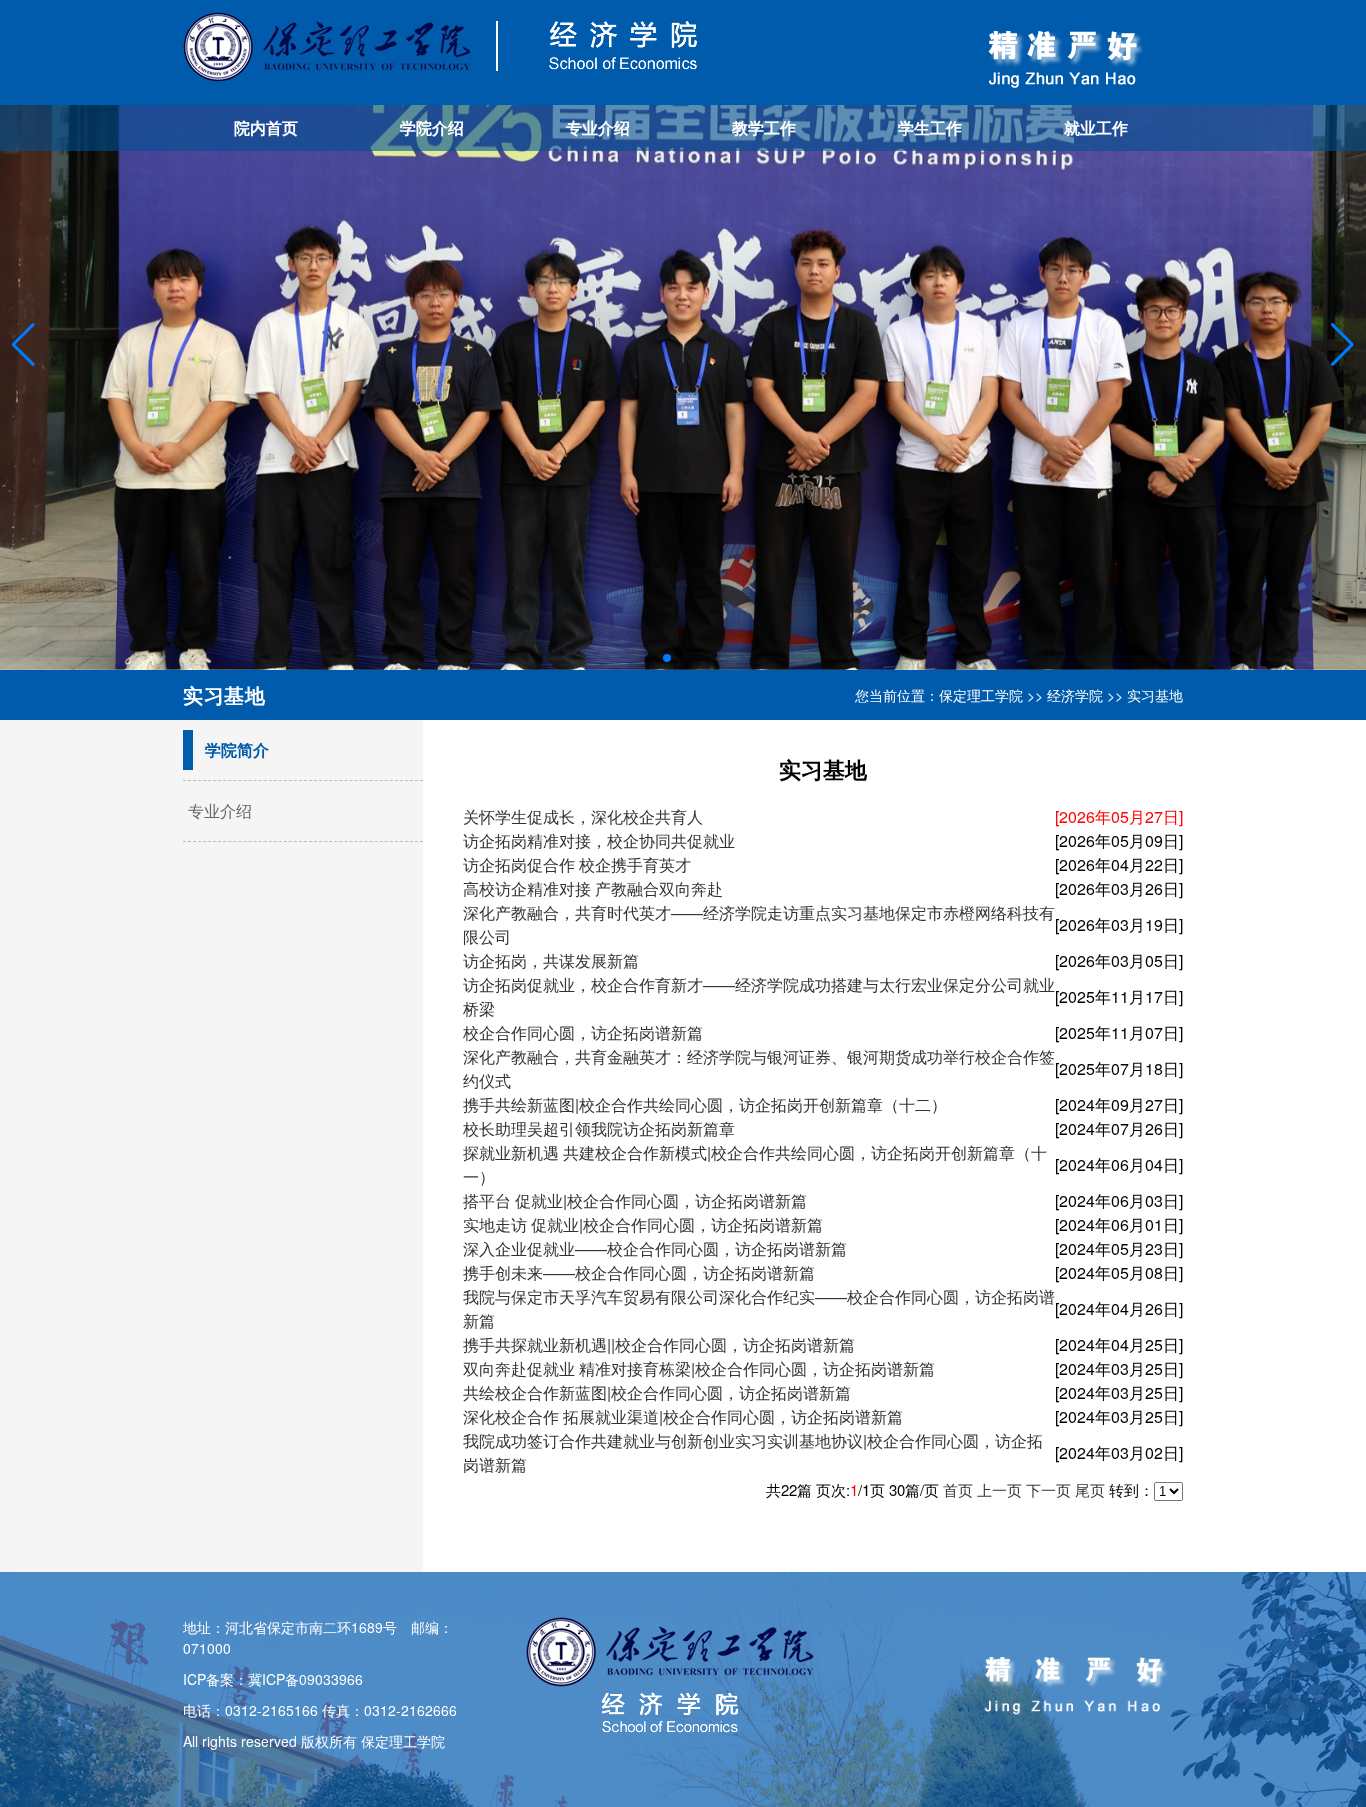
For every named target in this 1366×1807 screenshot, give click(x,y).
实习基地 (1155, 695)
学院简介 (237, 749)
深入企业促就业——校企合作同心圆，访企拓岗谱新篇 (655, 1248)
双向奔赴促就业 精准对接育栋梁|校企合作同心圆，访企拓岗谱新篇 (699, 1368)
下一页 (1048, 1489)
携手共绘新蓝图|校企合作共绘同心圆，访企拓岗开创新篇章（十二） (705, 1104)
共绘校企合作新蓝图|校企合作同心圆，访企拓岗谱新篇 (657, 1392)
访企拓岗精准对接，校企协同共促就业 (599, 840)
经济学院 (1075, 695)
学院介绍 (432, 127)
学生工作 (930, 127)
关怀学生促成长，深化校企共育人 (583, 816)
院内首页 (266, 127)
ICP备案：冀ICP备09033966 (273, 1679)
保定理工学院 (981, 695)
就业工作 (1096, 127)
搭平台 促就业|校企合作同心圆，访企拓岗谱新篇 (635, 1200)
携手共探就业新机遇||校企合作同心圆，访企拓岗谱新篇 (659, 1344)
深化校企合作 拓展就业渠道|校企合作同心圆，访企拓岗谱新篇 (683, 1416)
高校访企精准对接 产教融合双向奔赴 (593, 888)
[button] (1342, 345)
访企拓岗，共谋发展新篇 (551, 960)
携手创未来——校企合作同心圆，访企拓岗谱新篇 (639, 1272)
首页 (958, 1489)
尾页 (1090, 1489)
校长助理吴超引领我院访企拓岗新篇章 (599, 1128)
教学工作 (764, 127)
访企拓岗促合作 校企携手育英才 (577, 864)
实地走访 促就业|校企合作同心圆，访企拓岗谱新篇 (643, 1224)
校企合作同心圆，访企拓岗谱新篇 (583, 1032)
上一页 (999, 1489)
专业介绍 (598, 127)
